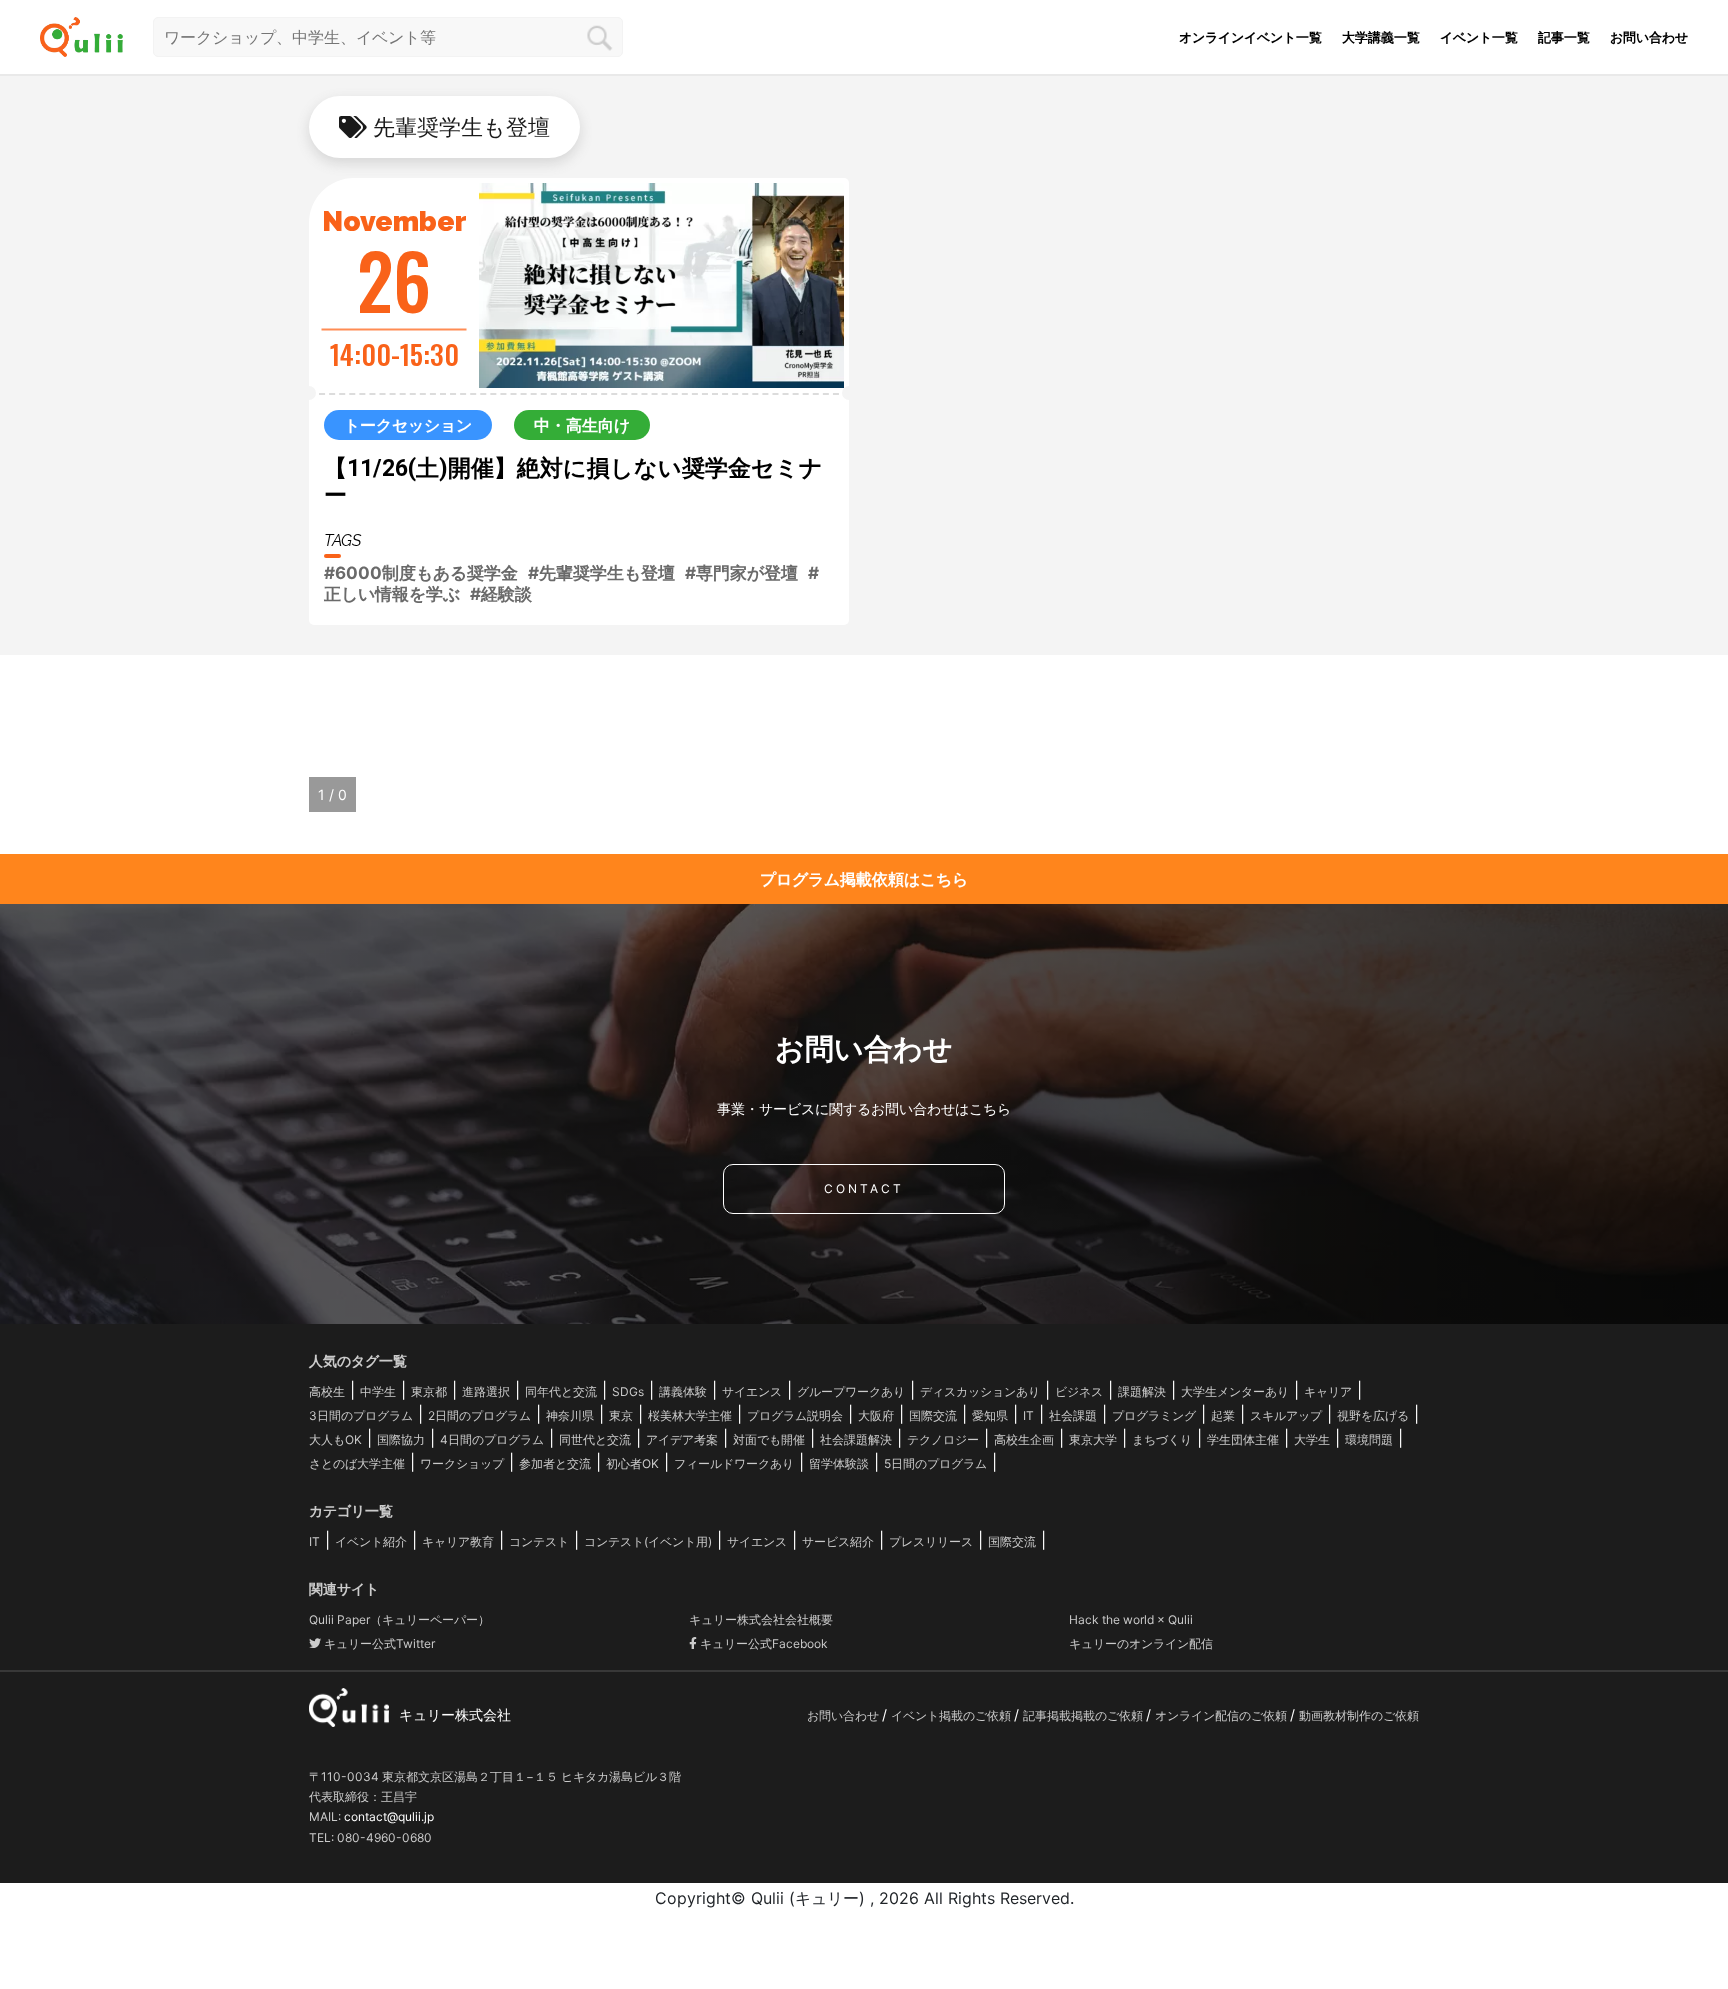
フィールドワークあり (734, 1463)
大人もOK (335, 1439)
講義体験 (683, 1391)
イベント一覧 (1479, 37)
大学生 (1312, 1439)
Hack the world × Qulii (1131, 1619)
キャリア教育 (458, 1541)
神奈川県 (570, 1415)
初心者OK (632, 1463)
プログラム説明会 (795, 1415)
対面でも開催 (769, 1439)
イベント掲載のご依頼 (952, 1715)
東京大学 (1093, 1439)
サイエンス (752, 1391)
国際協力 (401, 1439)
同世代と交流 (595, 1439)
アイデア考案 (682, 1439)
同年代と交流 (561, 1391)
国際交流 (933, 1415)
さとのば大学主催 (357, 1463)
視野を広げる (1373, 1415)
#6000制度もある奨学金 (421, 573)
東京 (621, 1415)
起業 (1223, 1415)
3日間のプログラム (361, 1415)
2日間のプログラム (479, 1415)
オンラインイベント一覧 (1250, 37)
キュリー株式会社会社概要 (761, 1619)
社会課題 (1073, 1415)
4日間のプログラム (492, 1439)
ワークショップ (462, 1463)
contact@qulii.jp (389, 1816)
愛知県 (990, 1415)
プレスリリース (931, 1541)
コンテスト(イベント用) (648, 1541)
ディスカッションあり (980, 1391)
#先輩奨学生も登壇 (601, 573)
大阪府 (876, 1415)
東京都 (429, 1391)
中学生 (378, 1391)
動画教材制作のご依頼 (1359, 1715)
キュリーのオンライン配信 (1141, 1643)
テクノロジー (943, 1439)
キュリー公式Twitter (378, 1643)
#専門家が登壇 (741, 573)
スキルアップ (1286, 1415)
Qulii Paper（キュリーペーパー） (399, 1619)
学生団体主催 (1243, 1439)
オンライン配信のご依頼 (1222, 1715)
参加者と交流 (555, 1463)
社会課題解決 (856, 1439)
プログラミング (1154, 1415)
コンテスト (539, 1541)
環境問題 (1369, 1439)
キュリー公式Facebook (762, 1643)
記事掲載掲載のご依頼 (1084, 1715)
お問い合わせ (1649, 37)
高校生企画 (1024, 1439)
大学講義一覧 (1381, 37)
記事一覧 (1564, 37)
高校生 (327, 1391)
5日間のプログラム (935, 1463)
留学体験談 (839, 1463)
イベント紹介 (371, 1541)
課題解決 (1142, 1391)
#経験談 (501, 594)
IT (1028, 1415)
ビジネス (1079, 1391)
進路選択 (486, 1391)
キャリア (1328, 1391)
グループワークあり (851, 1391)
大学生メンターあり (1235, 1391)
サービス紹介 (838, 1541)
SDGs (628, 1391)
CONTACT (864, 1188)
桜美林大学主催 (690, 1415)
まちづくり (1162, 1439)
